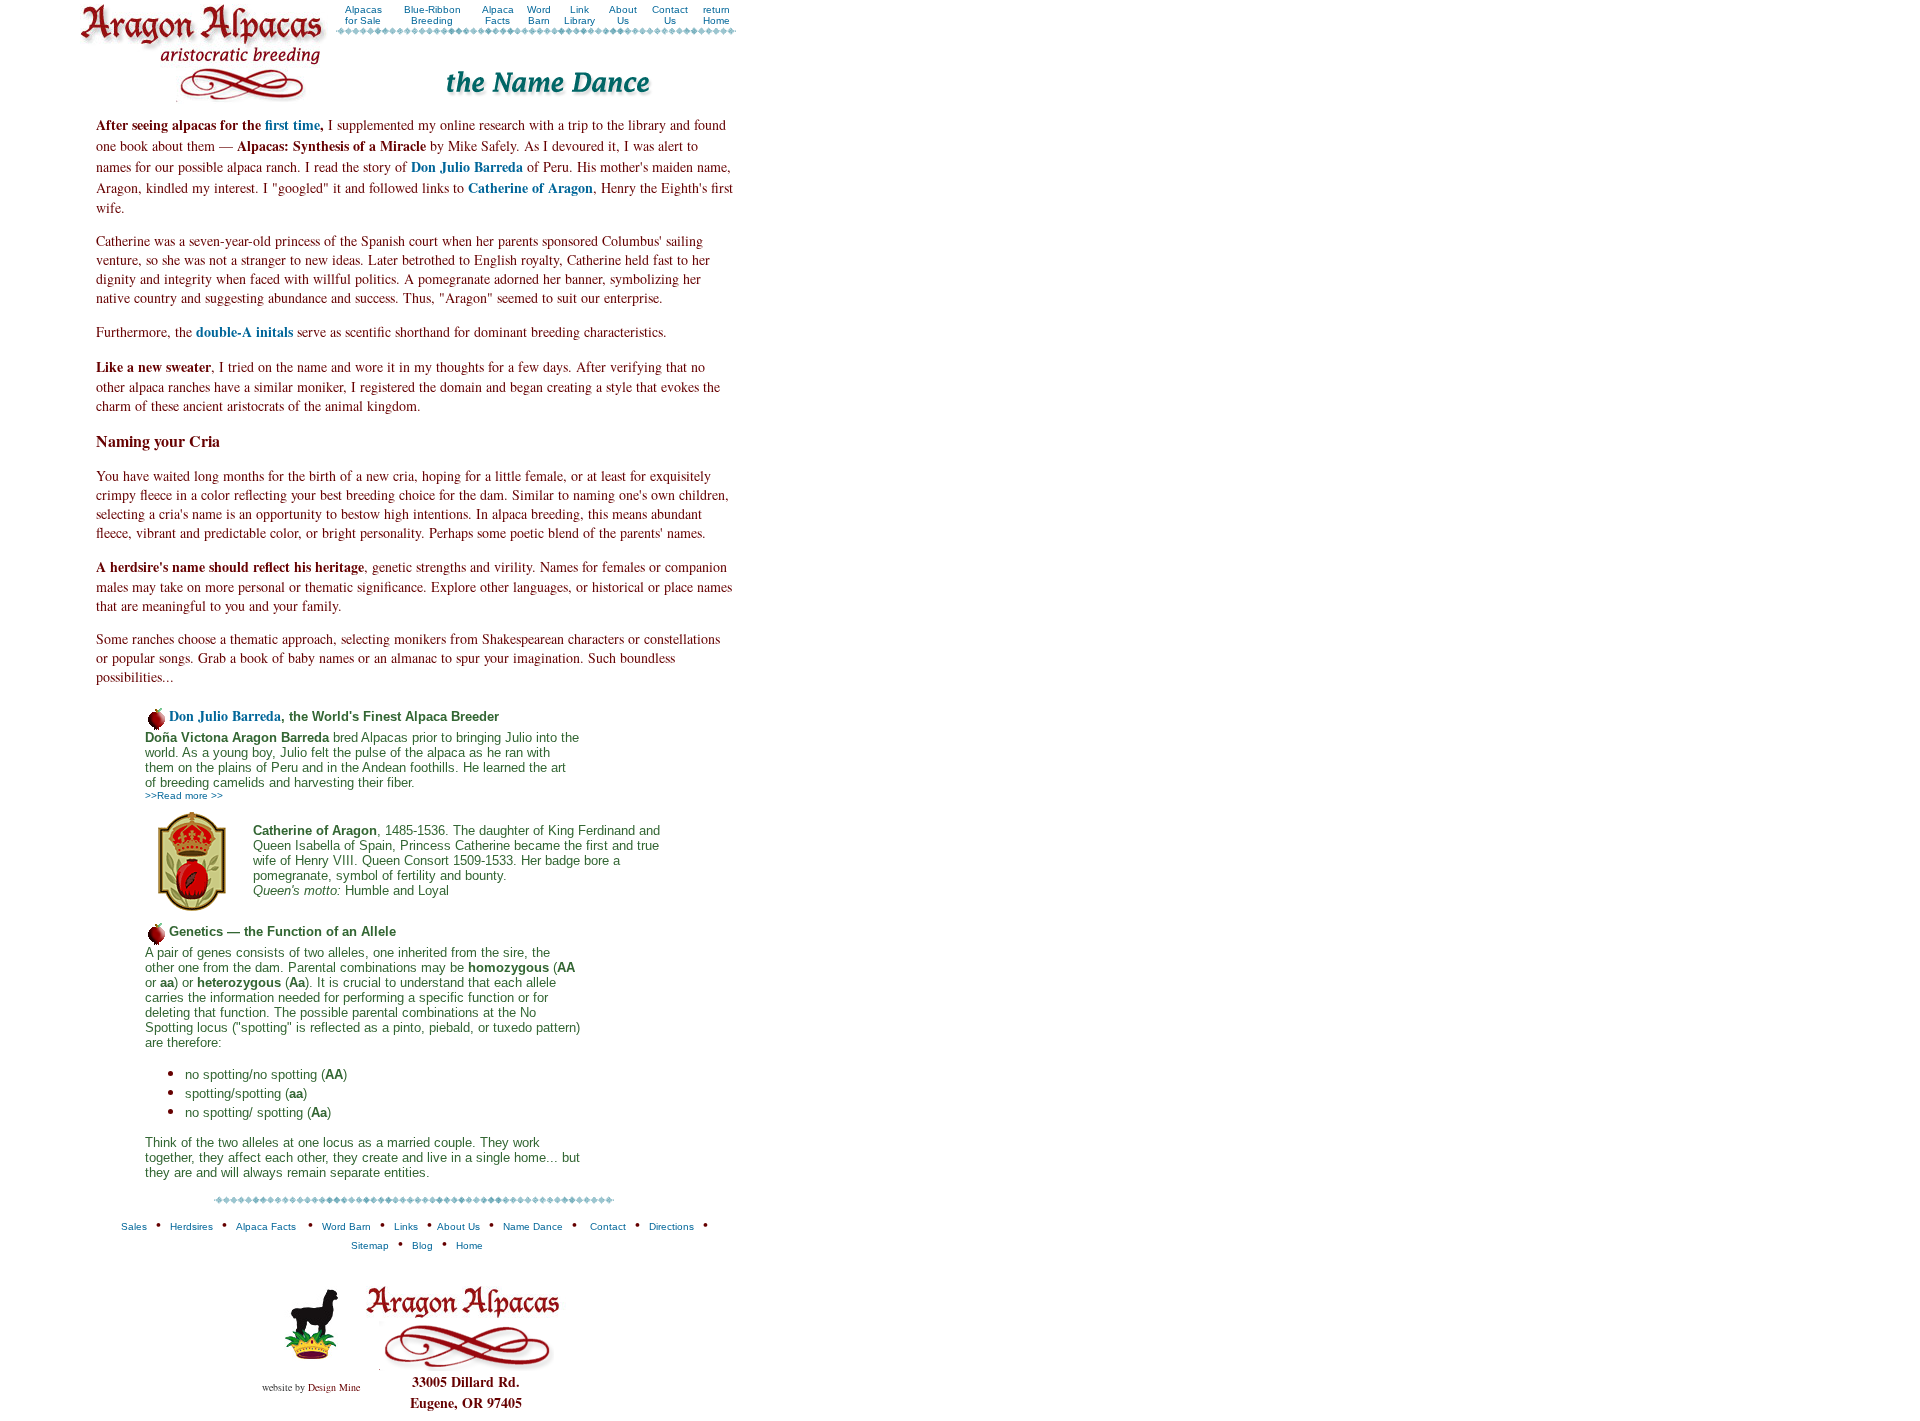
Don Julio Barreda (467, 166)
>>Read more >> (184, 795)
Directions (671, 1226)
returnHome (716, 15)
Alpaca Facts (498, 15)
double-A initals (244, 331)
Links (406, 1226)
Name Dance (533, 1226)
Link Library (579, 15)
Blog (422, 1245)
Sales (134, 1226)
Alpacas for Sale (363, 15)
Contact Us (670, 15)
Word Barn (539, 15)
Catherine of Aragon (530, 187)
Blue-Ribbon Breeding (432, 15)
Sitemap (370, 1245)
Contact (608, 1226)
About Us (623, 15)
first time (292, 124)
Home (469, 1245)
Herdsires (191, 1226)
